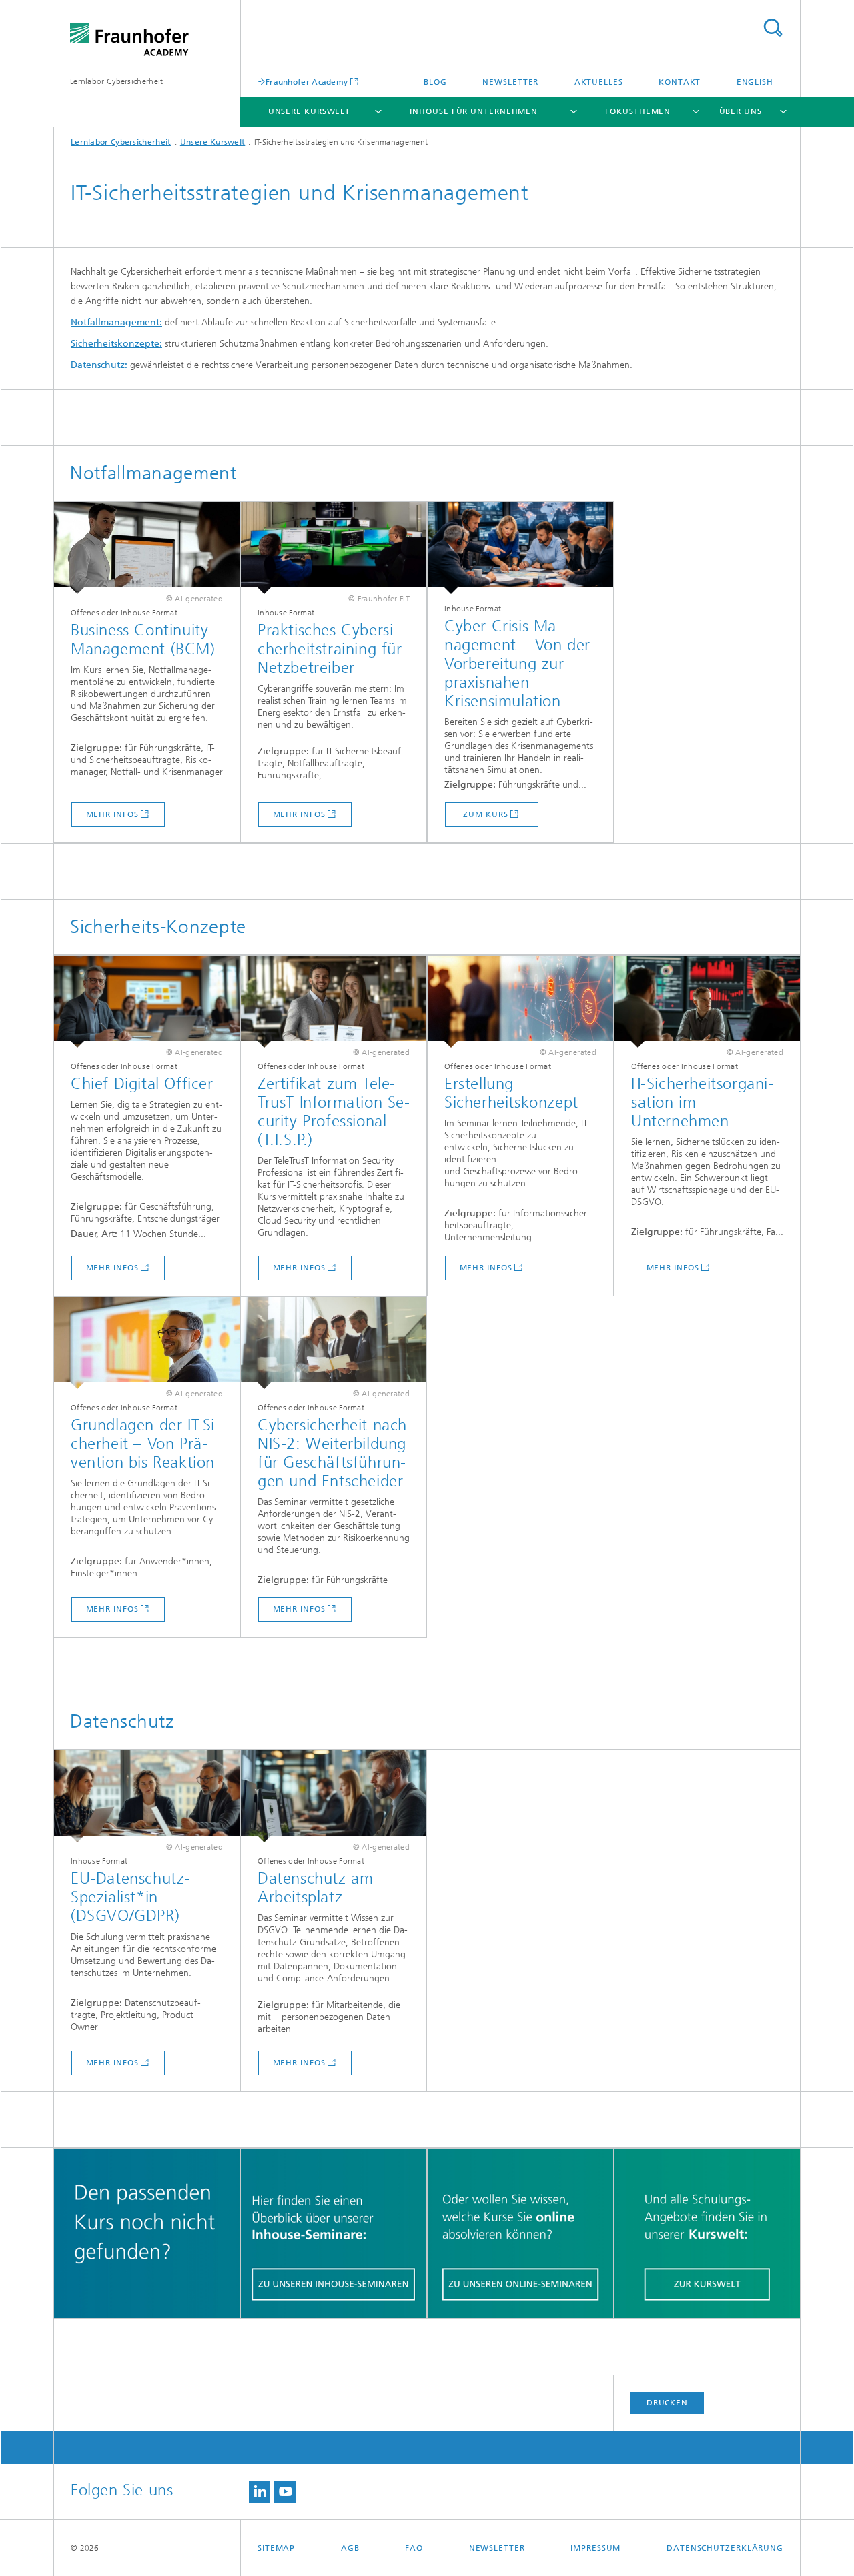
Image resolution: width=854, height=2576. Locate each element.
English (755, 82)
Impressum (595, 2548)
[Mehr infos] (147, 548)
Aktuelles (599, 82)
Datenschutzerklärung (725, 2548)
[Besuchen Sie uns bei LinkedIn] (260, 2492)
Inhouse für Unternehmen (474, 111)
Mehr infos (112, 814)
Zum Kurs (485, 814)
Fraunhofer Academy (307, 82)
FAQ (414, 2548)
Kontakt (680, 82)
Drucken (667, 2403)
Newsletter (510, 82)
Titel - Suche (773, 28)
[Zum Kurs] (520, 548)
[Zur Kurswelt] (707, 2234)
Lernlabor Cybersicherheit (117, 81)
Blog (435, 82)
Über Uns (741, 111)
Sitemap (276, 2548)
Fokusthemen (638, 111)
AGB (350, 2548)
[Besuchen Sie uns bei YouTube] (285, 2492)
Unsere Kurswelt (310, 111)
